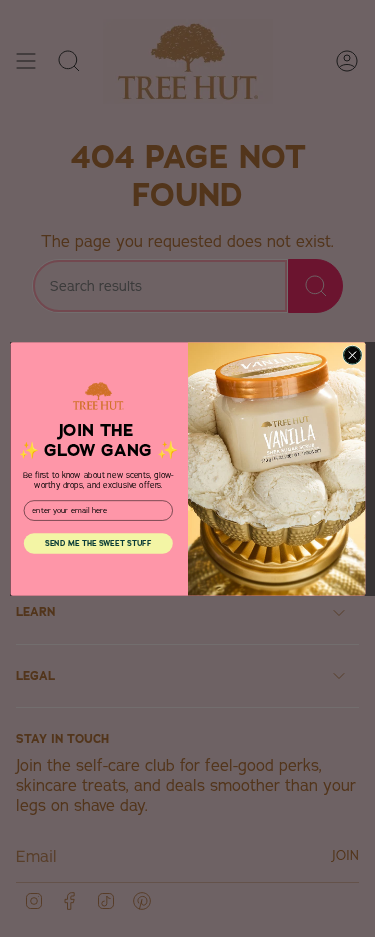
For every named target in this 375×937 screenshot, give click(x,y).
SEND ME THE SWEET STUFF (98, 543)
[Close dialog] (352, 355)
